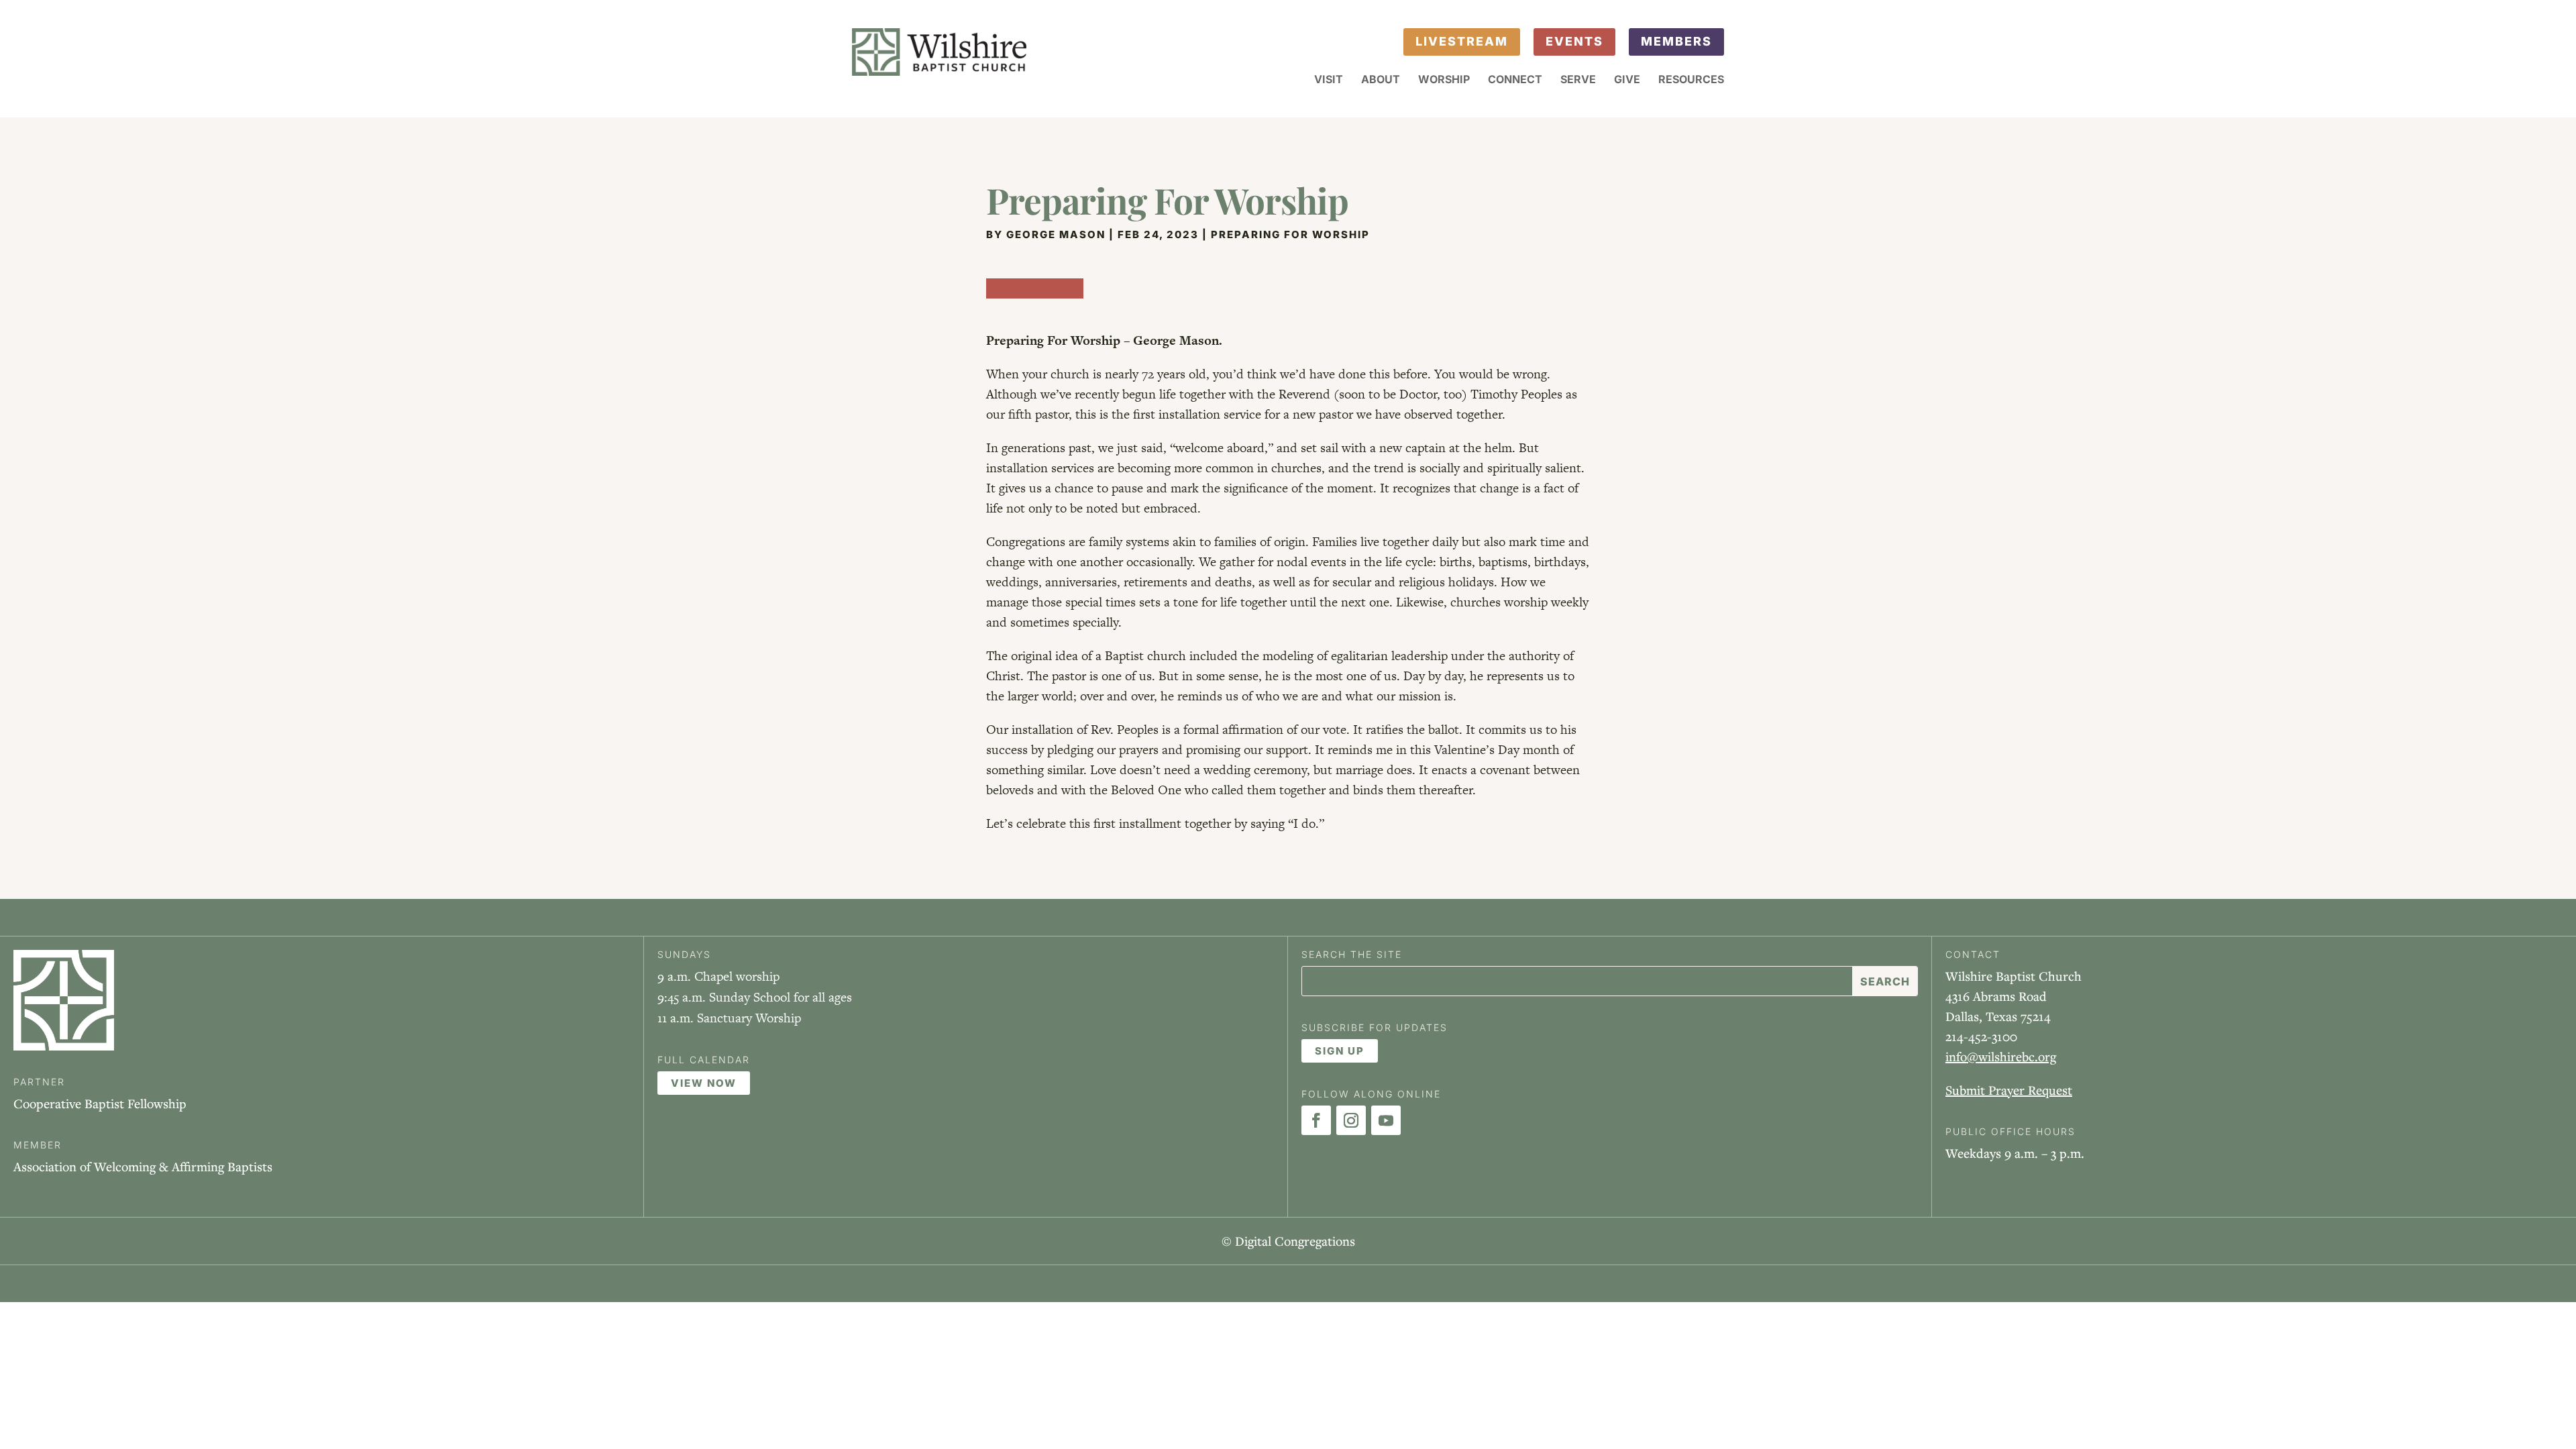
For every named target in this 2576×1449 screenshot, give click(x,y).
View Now (704, 1083)
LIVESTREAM (1462, 41)
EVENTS (1574, 41)
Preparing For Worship (1290, 234)
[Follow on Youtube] (1386, 1120)
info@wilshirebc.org (2001, 1056)
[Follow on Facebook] (1316, 1120)
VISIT (1329, 80)
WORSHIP (1444, 80)
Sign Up (1340, 1051)
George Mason (1056, 234)
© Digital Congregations (1288, 1241)
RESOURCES (1691, 80)
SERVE (1578, 80)
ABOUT (1381, 80)
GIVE (1627, 80)
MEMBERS (1676, 41)
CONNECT (1515, 80)
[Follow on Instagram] (1351, 1120)
